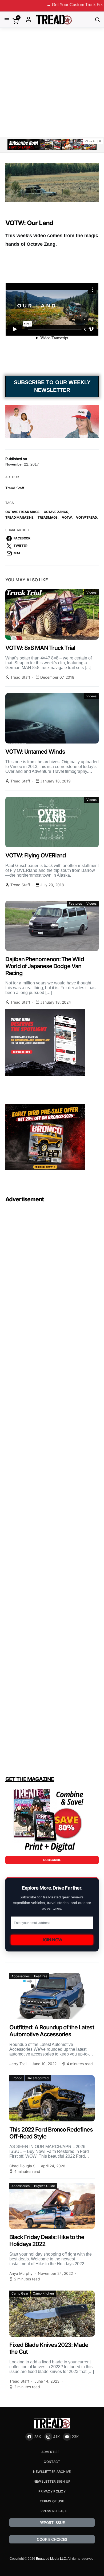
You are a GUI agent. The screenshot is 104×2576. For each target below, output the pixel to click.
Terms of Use (52, 2501)
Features (75, 903)
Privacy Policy (52, 2491)
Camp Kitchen (43, 2293)
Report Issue (52, 2523)
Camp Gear (20, 2293)
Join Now (52, 1940)
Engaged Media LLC (51, 2559)
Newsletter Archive (52, 2472)
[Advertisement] (52, 82)
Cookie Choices (52, 2539)
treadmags (48, 517)
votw (67, 517)
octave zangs (56, 512)
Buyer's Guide (45, 2186)
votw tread (87, 517)
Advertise (51, 2452)
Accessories (21, 1976)
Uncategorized (38, 2078)
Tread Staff (15, 488)
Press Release (54, 2511)
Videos (91, 592)
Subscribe (52, 1860)
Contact (52, 2462)
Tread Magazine (19, 517)
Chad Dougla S (22, 2166)
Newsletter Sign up (52, 2481)
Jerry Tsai (18, 2064)
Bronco (17, 2078)
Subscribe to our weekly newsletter (52, 386)
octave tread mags (22, 512)
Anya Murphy (21, 2273)
